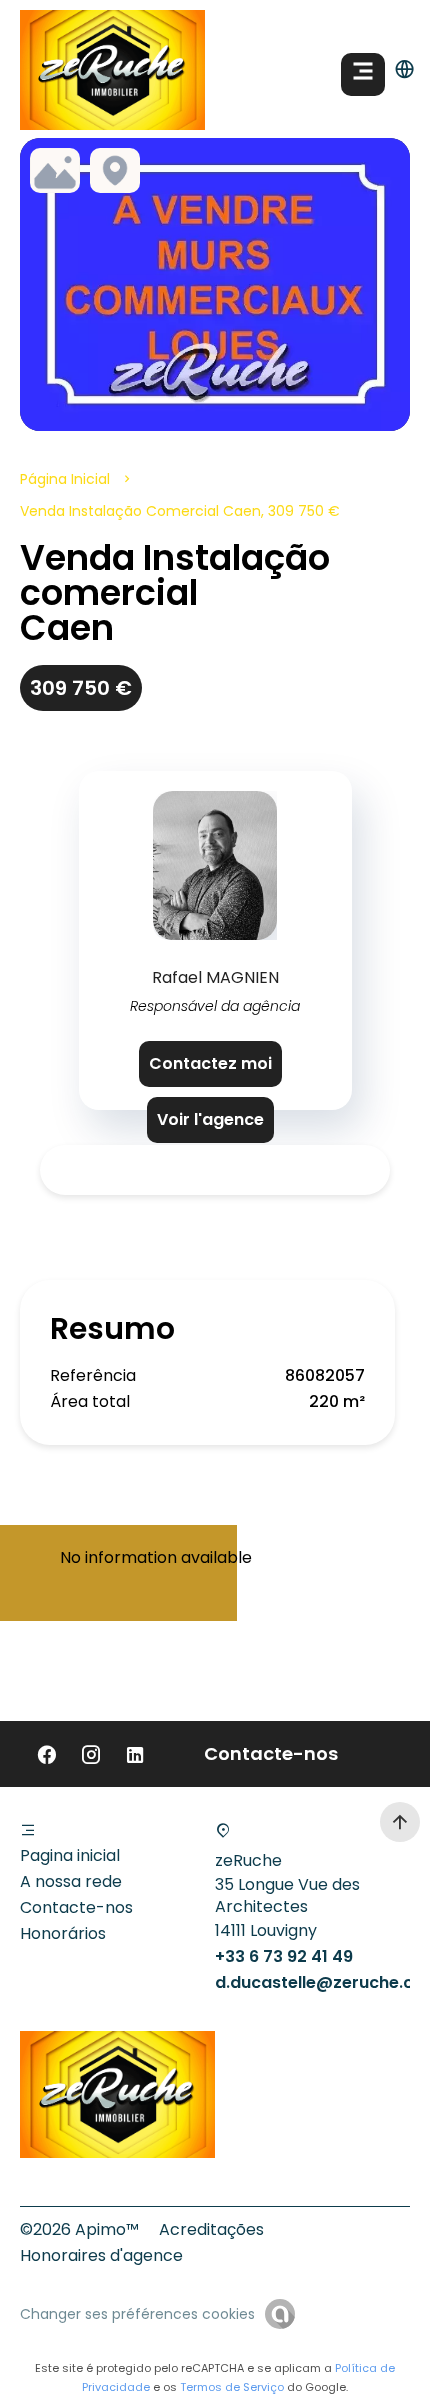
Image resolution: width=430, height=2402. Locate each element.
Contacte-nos (76, 1907)
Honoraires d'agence (101, 2255)
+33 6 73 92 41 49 (284, 1956)
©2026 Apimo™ (79, 2229)
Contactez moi (210, 1063)
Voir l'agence (210, 1119)
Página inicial (65, 479)
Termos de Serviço (232, 2387)
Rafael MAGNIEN (215, 977)
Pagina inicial (70, 1855)
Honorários (63, 1933)
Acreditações (211, 2229)
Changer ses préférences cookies (137, 2314)
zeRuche (248, 1860)
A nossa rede (71, 1881)
